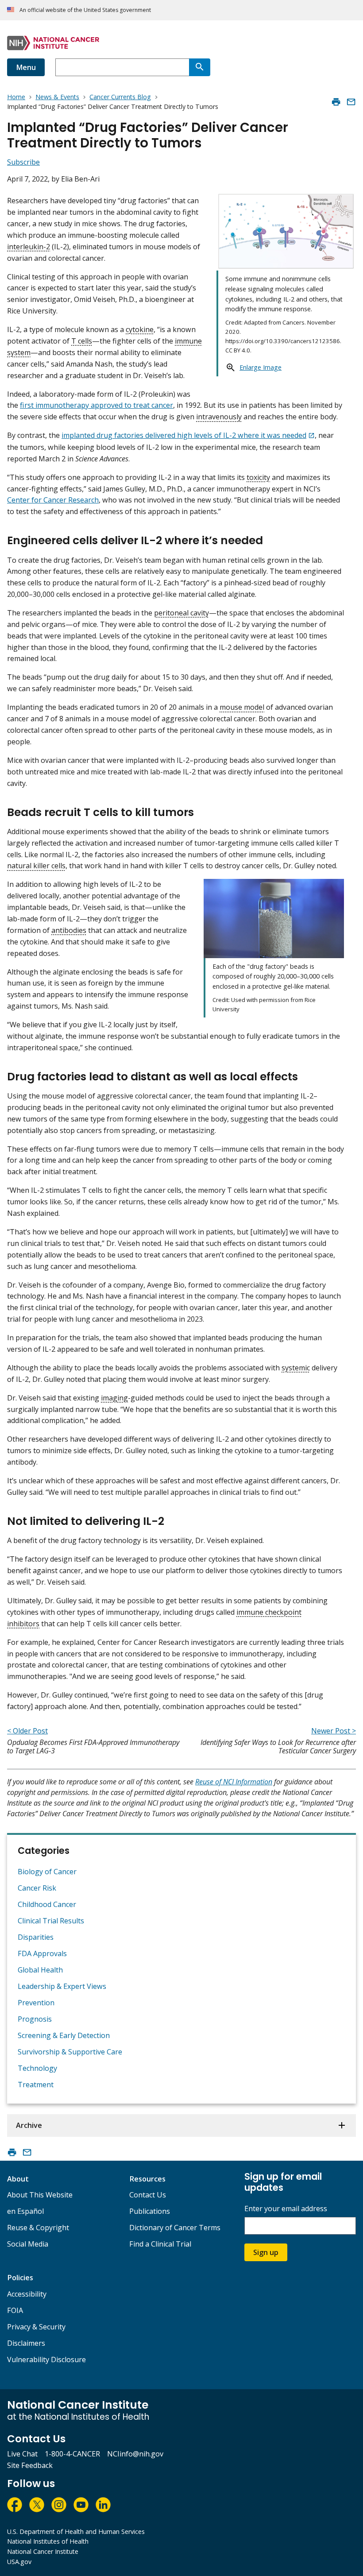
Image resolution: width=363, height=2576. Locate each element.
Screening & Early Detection (64, 2035)
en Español (25, 2211)
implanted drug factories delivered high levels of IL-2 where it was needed (184, 435)
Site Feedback (30, 2465)
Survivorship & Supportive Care (70, 2052)
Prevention (36, 2003)
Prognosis (35, 2019)
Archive (29, 2125)
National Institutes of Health (48, 2541)
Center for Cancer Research (53, 500)
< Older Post (27, 1731)
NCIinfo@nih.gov (135, 2454)
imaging (114, 1398)
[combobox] (122, 67)
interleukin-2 (29, 247)
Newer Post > (334, 1731)
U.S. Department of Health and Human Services (76, 2532)
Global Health (40, 1970)
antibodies (69, 930)
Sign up (266, 2252)
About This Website (40, 2195)
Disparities (36, 1937)
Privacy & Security (36, 2327)
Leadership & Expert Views (62, 1986)
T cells (82, 341)
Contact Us (148, 2195)
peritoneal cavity (181, 613)
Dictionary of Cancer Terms (175, 2228)
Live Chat (22, 2454)
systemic (296, 1368)
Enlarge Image (261, 367)
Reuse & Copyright (38, 2228)
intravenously (219, 417)
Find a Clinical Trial (160, 2244)
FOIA (15, 2310)
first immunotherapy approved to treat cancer (97, 405)
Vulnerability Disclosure (46, 2359)
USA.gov (19, 2562)
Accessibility (27, 2294)
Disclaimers (26, 2343)
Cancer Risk (37, 1888)
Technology (37, 2068)
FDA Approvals (42, 1953)
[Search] (200, 67)
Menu (26, 67)
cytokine (140, 329)
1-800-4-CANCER (72, 2454)
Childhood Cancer (47, 1904)
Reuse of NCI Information (234, 1782)
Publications (150, 2211)
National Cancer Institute (43, 2551)
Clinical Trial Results (51, 1921)
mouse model (242, 707)
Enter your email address (286, 2209)
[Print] (336, 102)
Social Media (28, 2244)
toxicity (258, 477)
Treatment (36, 2085)
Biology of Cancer (47, 1872)
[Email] (351, 102)
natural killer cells (36, 866)
